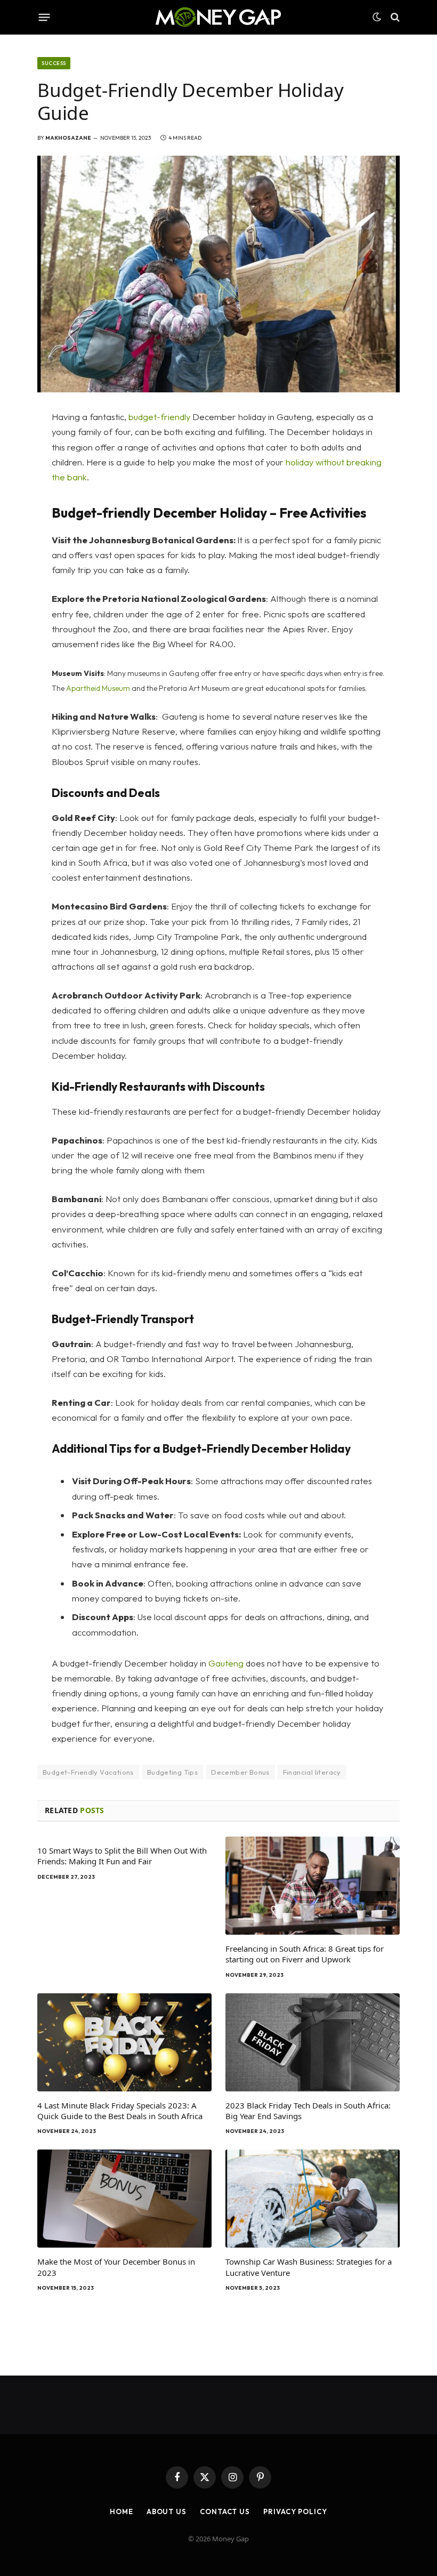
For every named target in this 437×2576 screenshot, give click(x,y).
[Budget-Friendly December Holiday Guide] (218, 274)
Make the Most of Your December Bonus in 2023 (116, 2267)
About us (167, 2511)
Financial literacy (312, 1772)
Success (54, 63)
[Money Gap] (218, 17)
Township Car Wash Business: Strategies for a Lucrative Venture (309, 2267)
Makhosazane (68, 138)
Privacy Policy (295, 2511)
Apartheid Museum (98, 688)
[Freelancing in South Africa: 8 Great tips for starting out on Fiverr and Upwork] (313, 1886)
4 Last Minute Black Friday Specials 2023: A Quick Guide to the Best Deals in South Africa (120, 2111)
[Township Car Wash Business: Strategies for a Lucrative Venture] (313, 2199)
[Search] (394, 17)
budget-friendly (158, 417)
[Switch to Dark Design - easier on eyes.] (377, 17)
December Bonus (240, 1772)
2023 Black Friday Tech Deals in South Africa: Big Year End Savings (308, 2111)
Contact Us (225, 2511)
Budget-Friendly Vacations (88, 1772)
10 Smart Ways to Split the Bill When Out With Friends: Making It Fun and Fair (122, 1856)
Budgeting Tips (172, 1772)
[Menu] (44, 17)
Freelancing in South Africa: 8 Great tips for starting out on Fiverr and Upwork (305, 1954)
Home (122, 2511)
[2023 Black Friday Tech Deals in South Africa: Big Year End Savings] (313, 2042)
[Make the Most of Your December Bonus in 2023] (124, 2199)
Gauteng (226, 1663)
